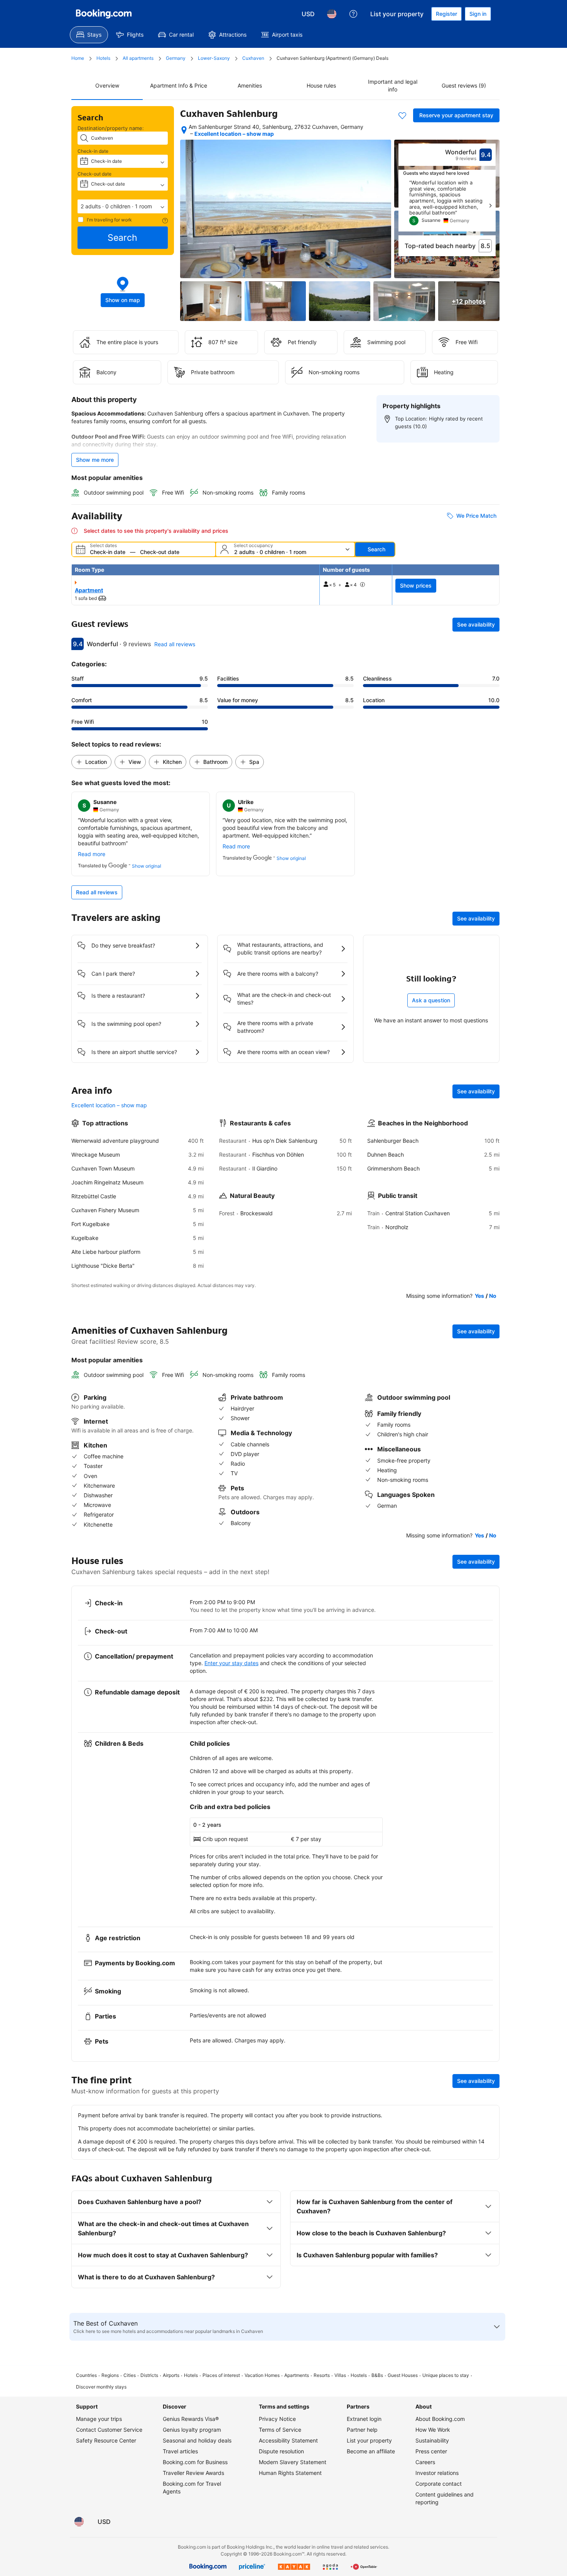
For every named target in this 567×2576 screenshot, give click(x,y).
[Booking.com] (104, 14)
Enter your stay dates (231, 1663)
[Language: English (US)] (332, 14)
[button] (123, 206)
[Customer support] (353, 14)
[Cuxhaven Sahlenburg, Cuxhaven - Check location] (184, 130)
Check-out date (94, 174)
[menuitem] (89, 35)
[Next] (490, 206)
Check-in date (93, 151)
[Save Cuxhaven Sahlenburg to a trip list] (402, 115)
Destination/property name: (111, 128)
